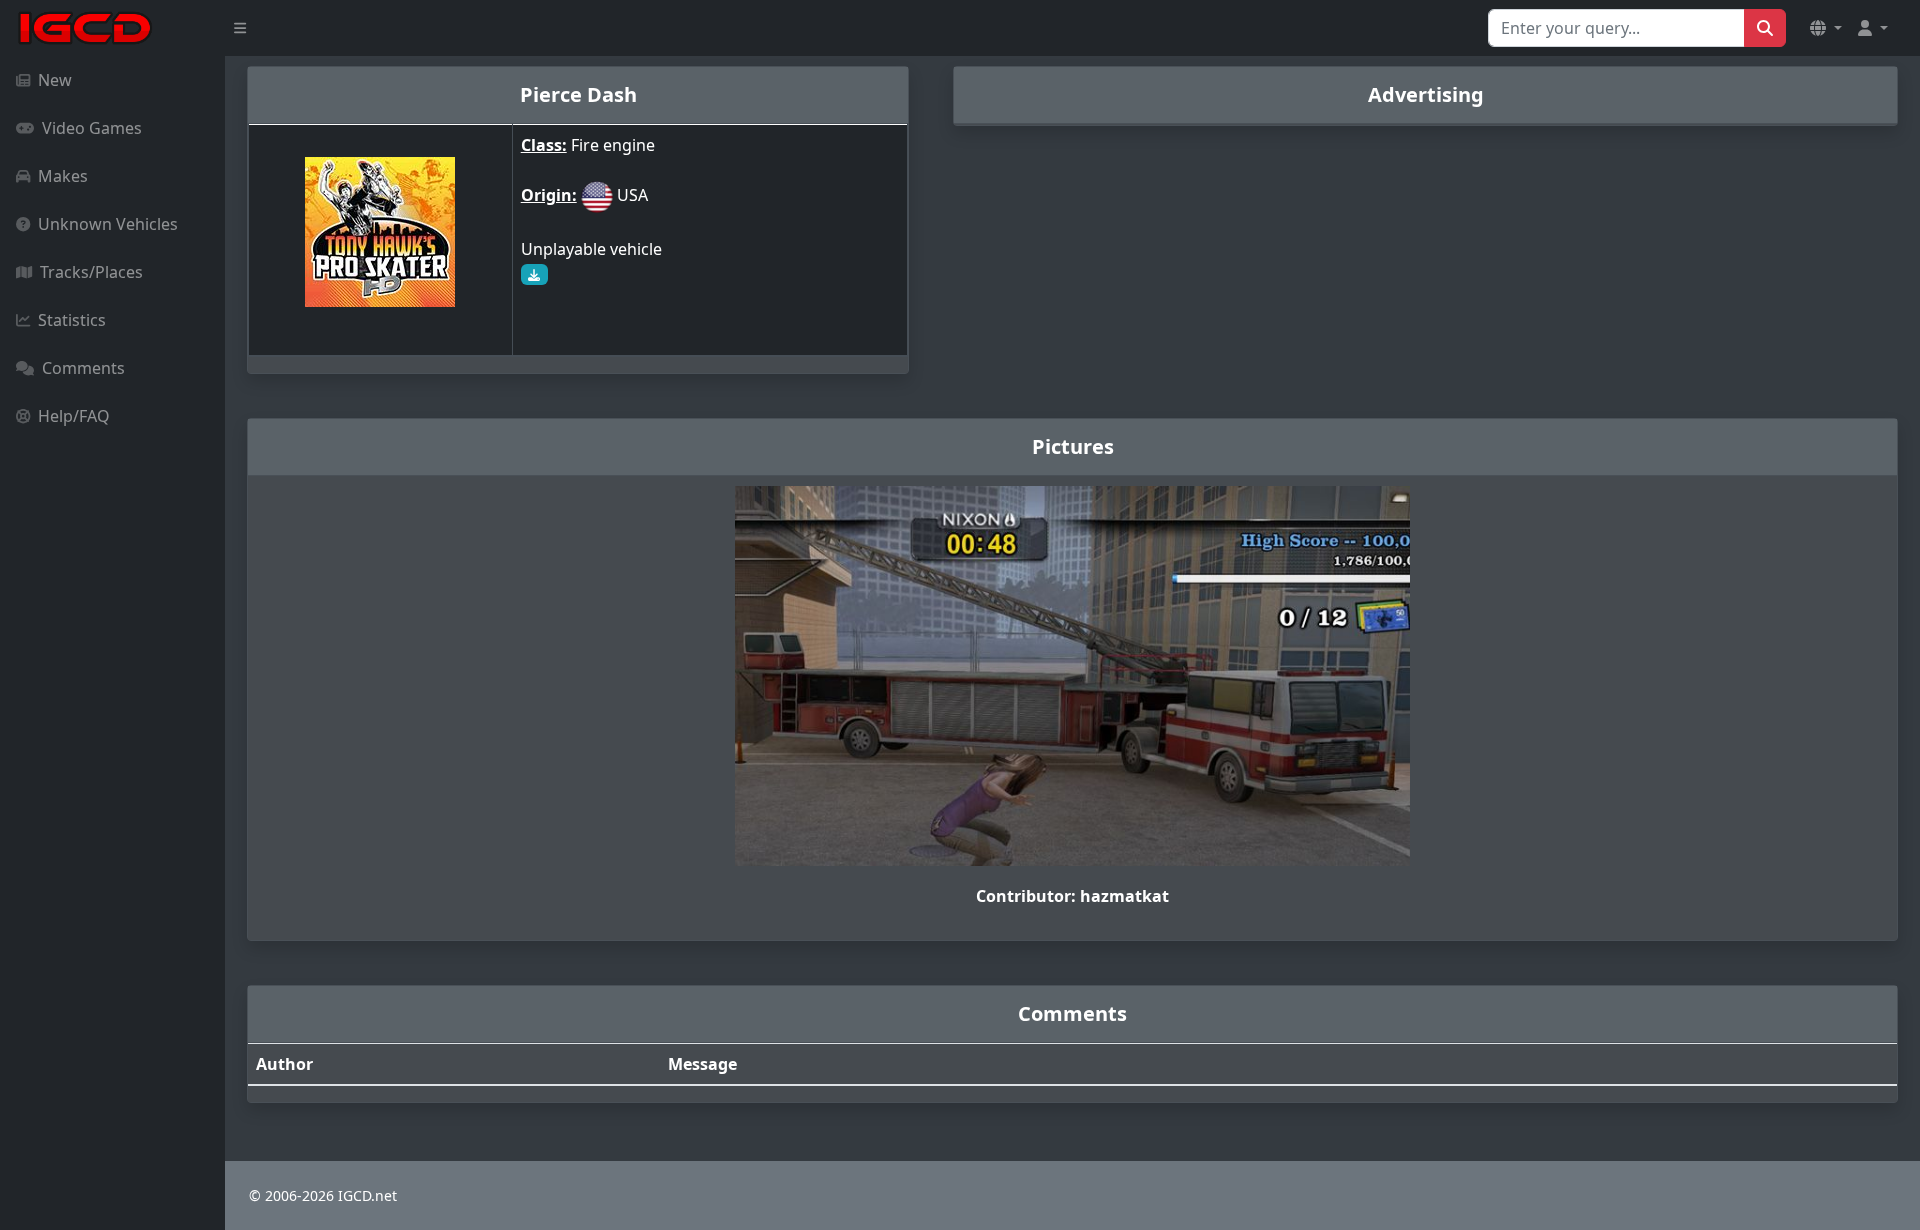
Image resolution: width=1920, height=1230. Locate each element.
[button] (1826, 28)
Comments (83, 368)
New (55, 80)
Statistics (72, 320)
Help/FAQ (74, 416)
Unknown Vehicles (108, 224)
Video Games (92, 128)
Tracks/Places (91, 272)
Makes (63, 176)
